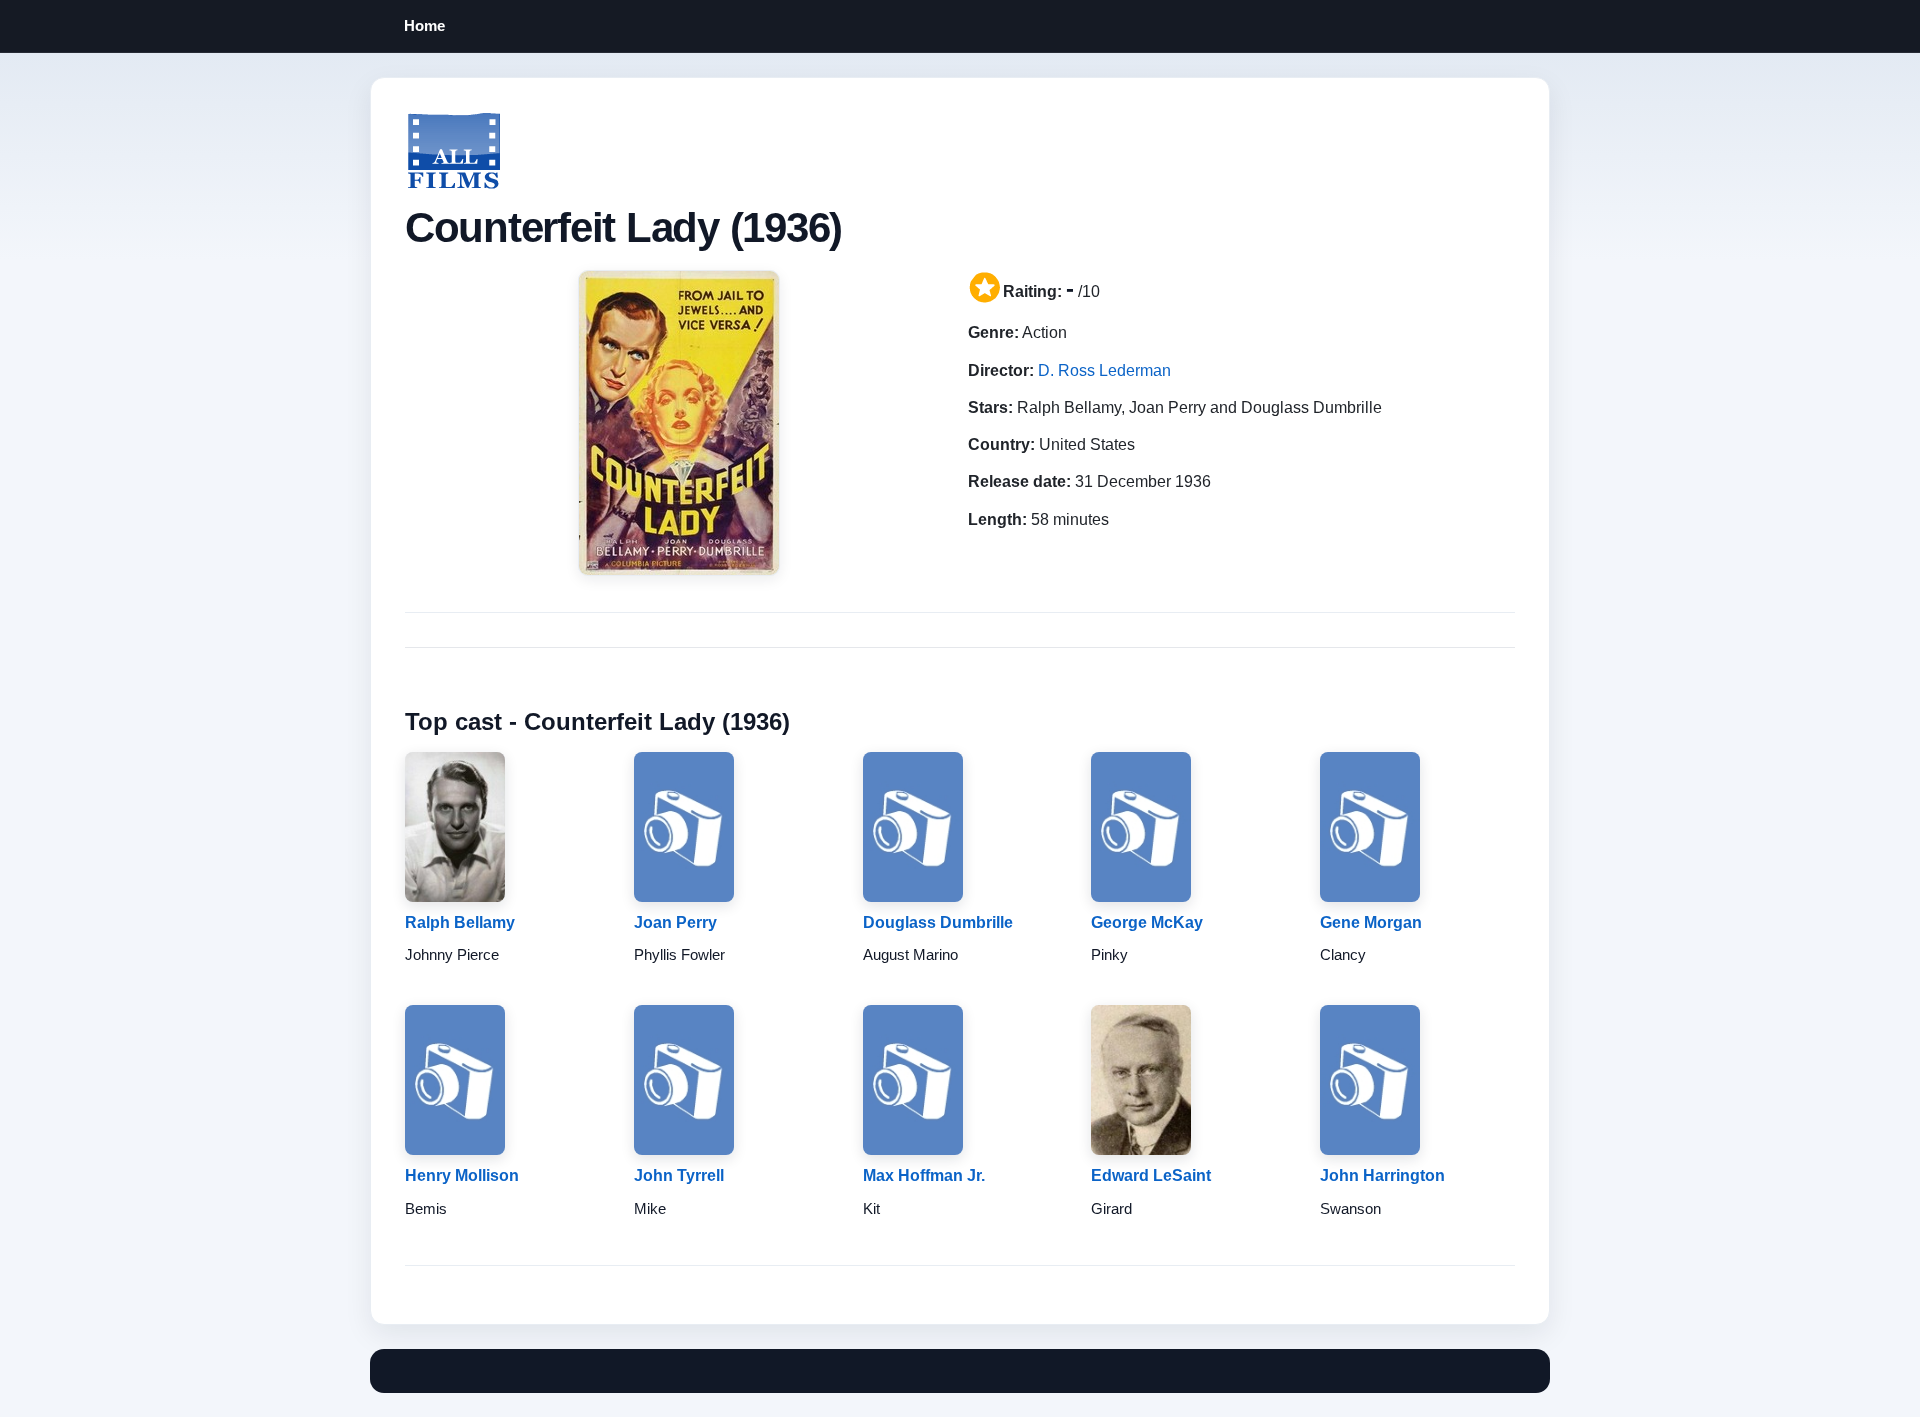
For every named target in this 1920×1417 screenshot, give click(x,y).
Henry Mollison (462, 1175)
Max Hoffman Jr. (924, 1175)
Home (424, 25)
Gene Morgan (1371, 922)
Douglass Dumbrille (938, 922)
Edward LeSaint (1151, 1175)
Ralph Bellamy (460, 922)
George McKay (1147, 922)
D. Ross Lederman (1104, 370)
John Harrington (1382, 1175)
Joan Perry (675, 922)
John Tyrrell (679, 1175)
